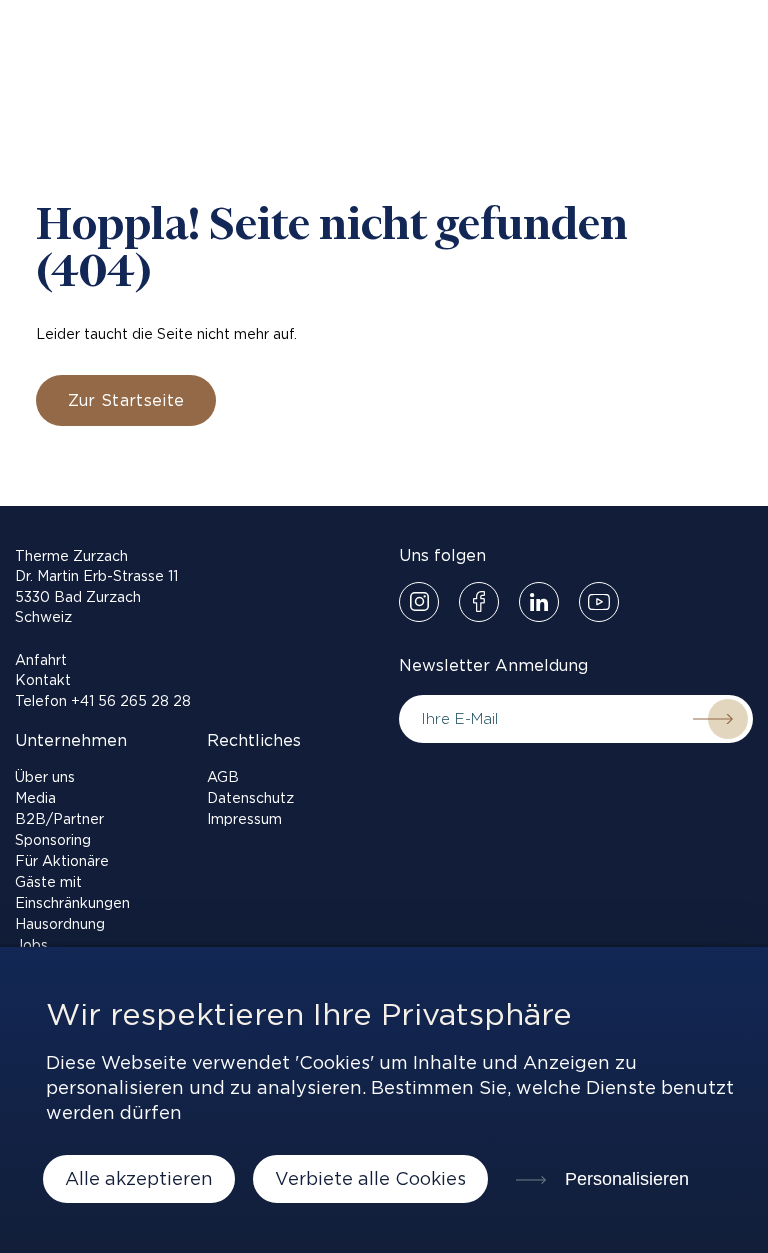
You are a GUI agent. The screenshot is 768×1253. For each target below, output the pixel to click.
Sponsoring (53, 840)
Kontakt (43, 680)
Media (35, 798)
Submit (713, 719)
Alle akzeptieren (139, 1178)
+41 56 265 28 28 (131, 701)
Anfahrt (41, 660)
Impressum (244, 819)
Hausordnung (60, 924)
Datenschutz (250, 798)
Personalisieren (624, 1179)
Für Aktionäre (62, 861)
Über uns (45, 777)
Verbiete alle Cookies (370, 1178)
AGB (223, 777)
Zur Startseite (126, 400)
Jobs (31, 945)
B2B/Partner (59, 819)
